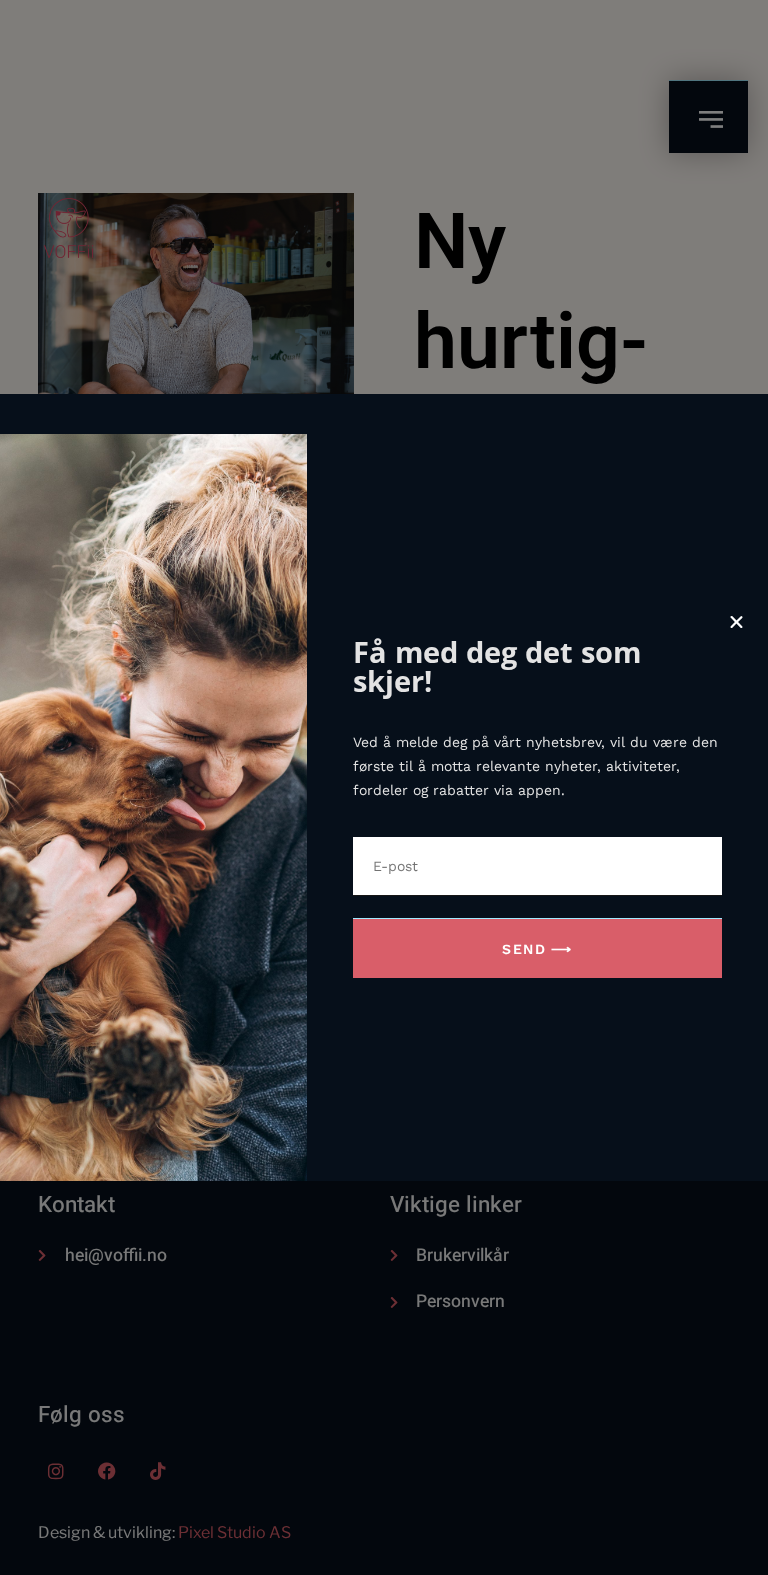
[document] (384, 787)
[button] (736, 622)
